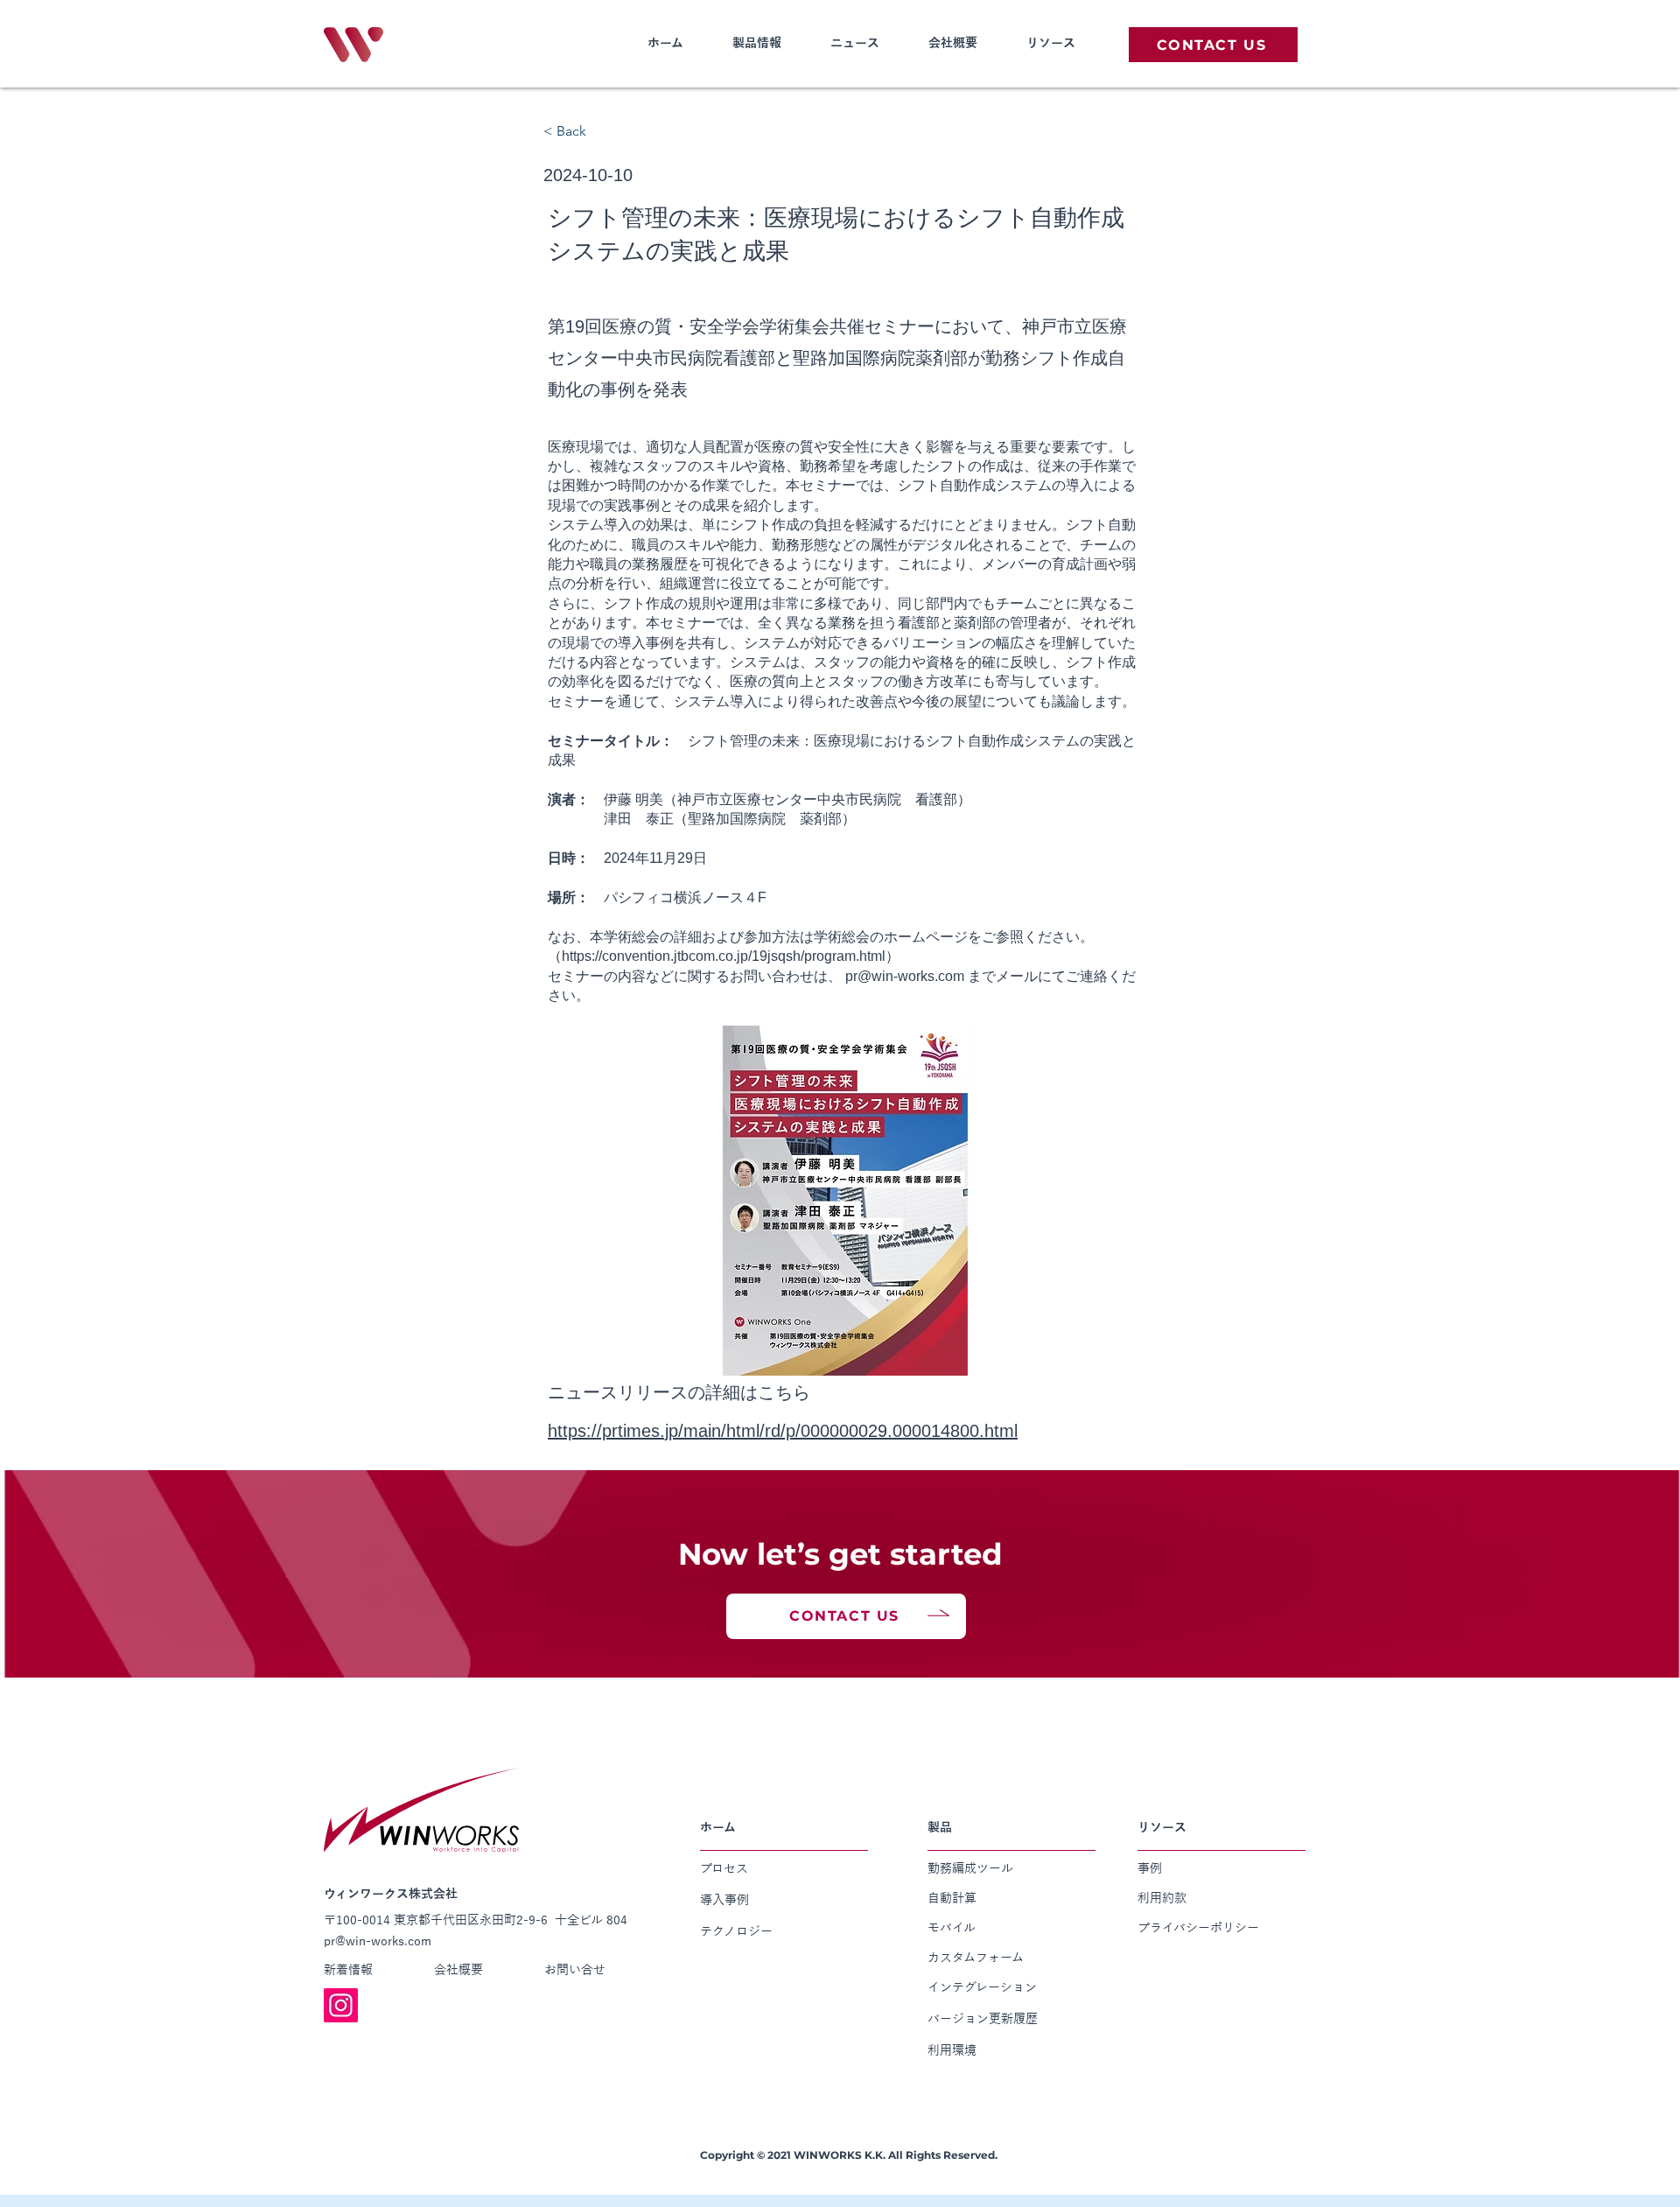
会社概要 (953, 43)
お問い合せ (575, 1970)
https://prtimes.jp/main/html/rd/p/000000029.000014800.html (783, 1431)
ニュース (855, 43)
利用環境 (952, 2050)
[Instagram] (341, 2005)
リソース (1051, 43)
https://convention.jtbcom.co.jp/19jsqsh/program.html (724, 956)
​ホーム (665, 43)
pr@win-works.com (905, 976)
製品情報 (757, 43)
